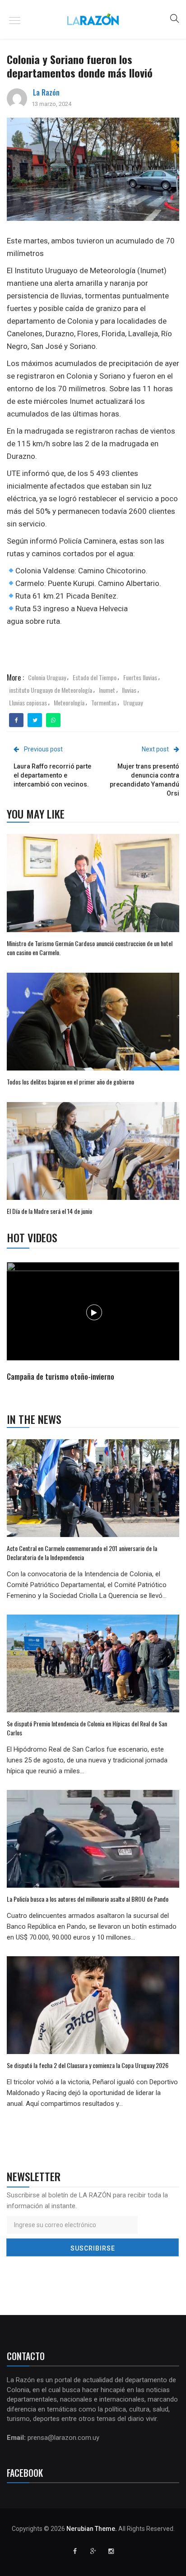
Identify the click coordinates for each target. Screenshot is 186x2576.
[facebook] (16, 720)
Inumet (107, 690)
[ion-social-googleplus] (93, 2551)
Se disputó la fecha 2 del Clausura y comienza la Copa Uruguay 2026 (88, 2065)
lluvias (129, 690)
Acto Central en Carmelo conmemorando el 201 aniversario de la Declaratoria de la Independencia (82, 1553)
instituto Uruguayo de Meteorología (51, 690)
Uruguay (133, 702)
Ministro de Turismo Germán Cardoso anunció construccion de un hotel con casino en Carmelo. (90, 948)
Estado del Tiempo (95, 677)
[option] (93, 1323)
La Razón (46, 92)
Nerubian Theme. (92, 2529)
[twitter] (35, 720)
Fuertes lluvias (140, 677)
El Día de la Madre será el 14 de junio (49, 1211)
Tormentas (104, 702)
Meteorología (69, 702)
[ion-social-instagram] (111, 2551)
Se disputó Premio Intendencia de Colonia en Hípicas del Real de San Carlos (87, 1728)
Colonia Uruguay (47, 677)
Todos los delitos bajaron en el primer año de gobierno (70, 1082)
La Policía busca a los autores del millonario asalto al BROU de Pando (88, 1899)
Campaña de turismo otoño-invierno (60, 1377)
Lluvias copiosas (28, 702)
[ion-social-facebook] (75, 2551)
